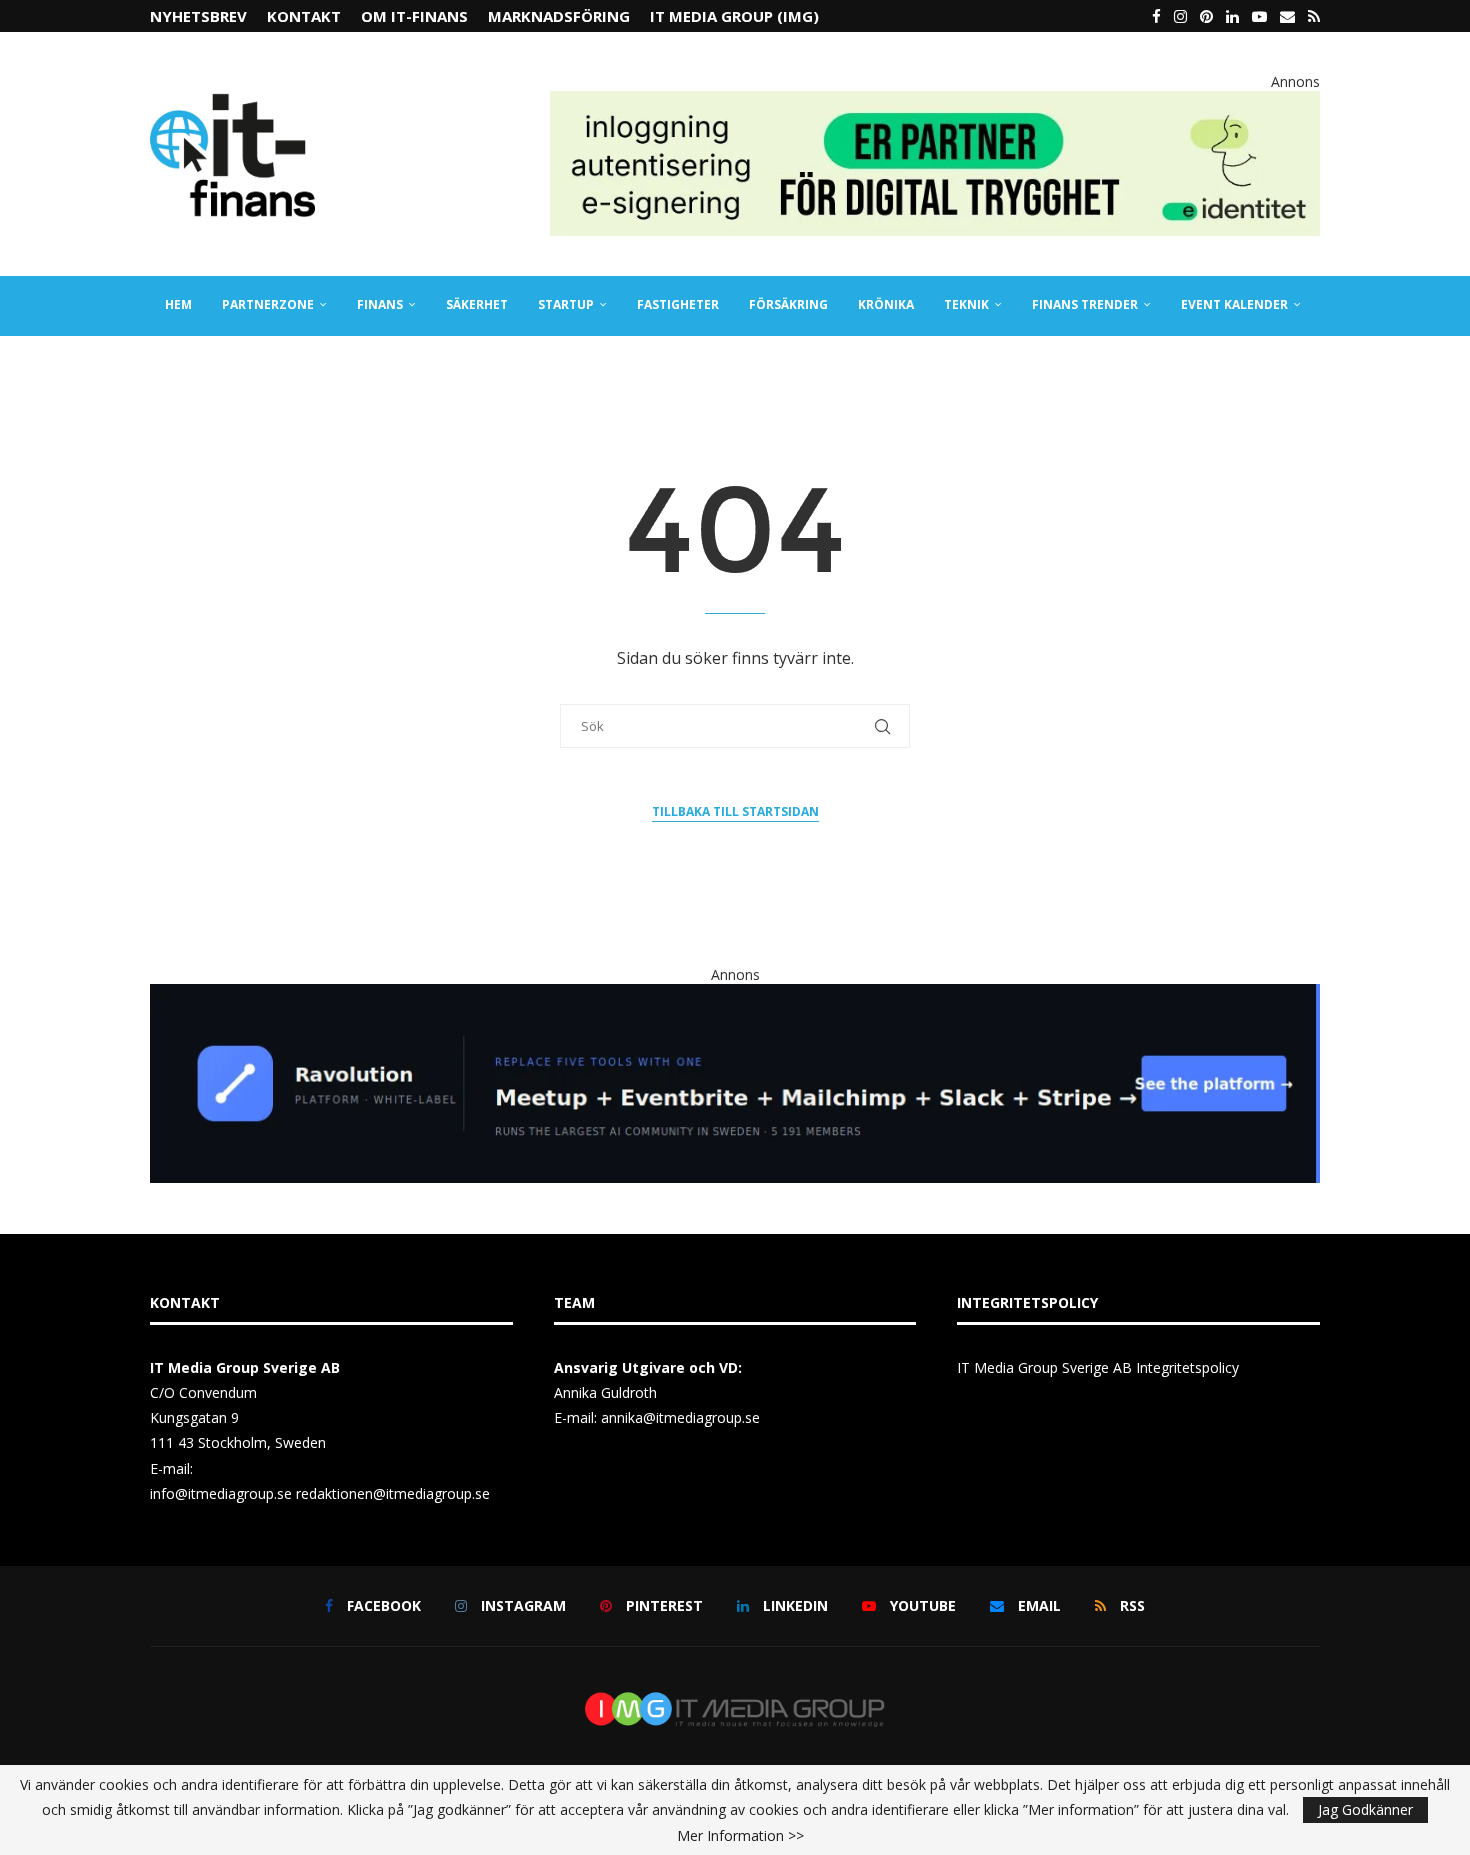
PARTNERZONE (268, 304)
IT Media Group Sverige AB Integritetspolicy (1098, 1367)
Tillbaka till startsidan (735, 811)
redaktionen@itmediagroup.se (393, 1493)
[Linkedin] (1232, 16)
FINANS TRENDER (1085, 304)
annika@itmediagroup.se (680, 1417)
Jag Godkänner (1365, 1809)
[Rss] (1314, 16)
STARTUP (566, 304)
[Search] (1310, 365)
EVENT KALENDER (1234, 304)
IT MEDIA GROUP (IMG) (734, 16)
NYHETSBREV (198, 16)
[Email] (1287, 16)
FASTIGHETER (678, 304)
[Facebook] (1156, 16)
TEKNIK (966, 304)
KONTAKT (304, 16)
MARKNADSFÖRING (559, 16)
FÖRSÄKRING (788, 304)
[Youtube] (1259, 16)
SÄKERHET (477, 304)
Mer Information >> (740, 1836)
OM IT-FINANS (414, 16)
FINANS (380, 304)
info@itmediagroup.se (221, 1493)
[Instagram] (1180, 16)
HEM (178, 304)
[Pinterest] (1206, 16)
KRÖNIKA (886, 304)
